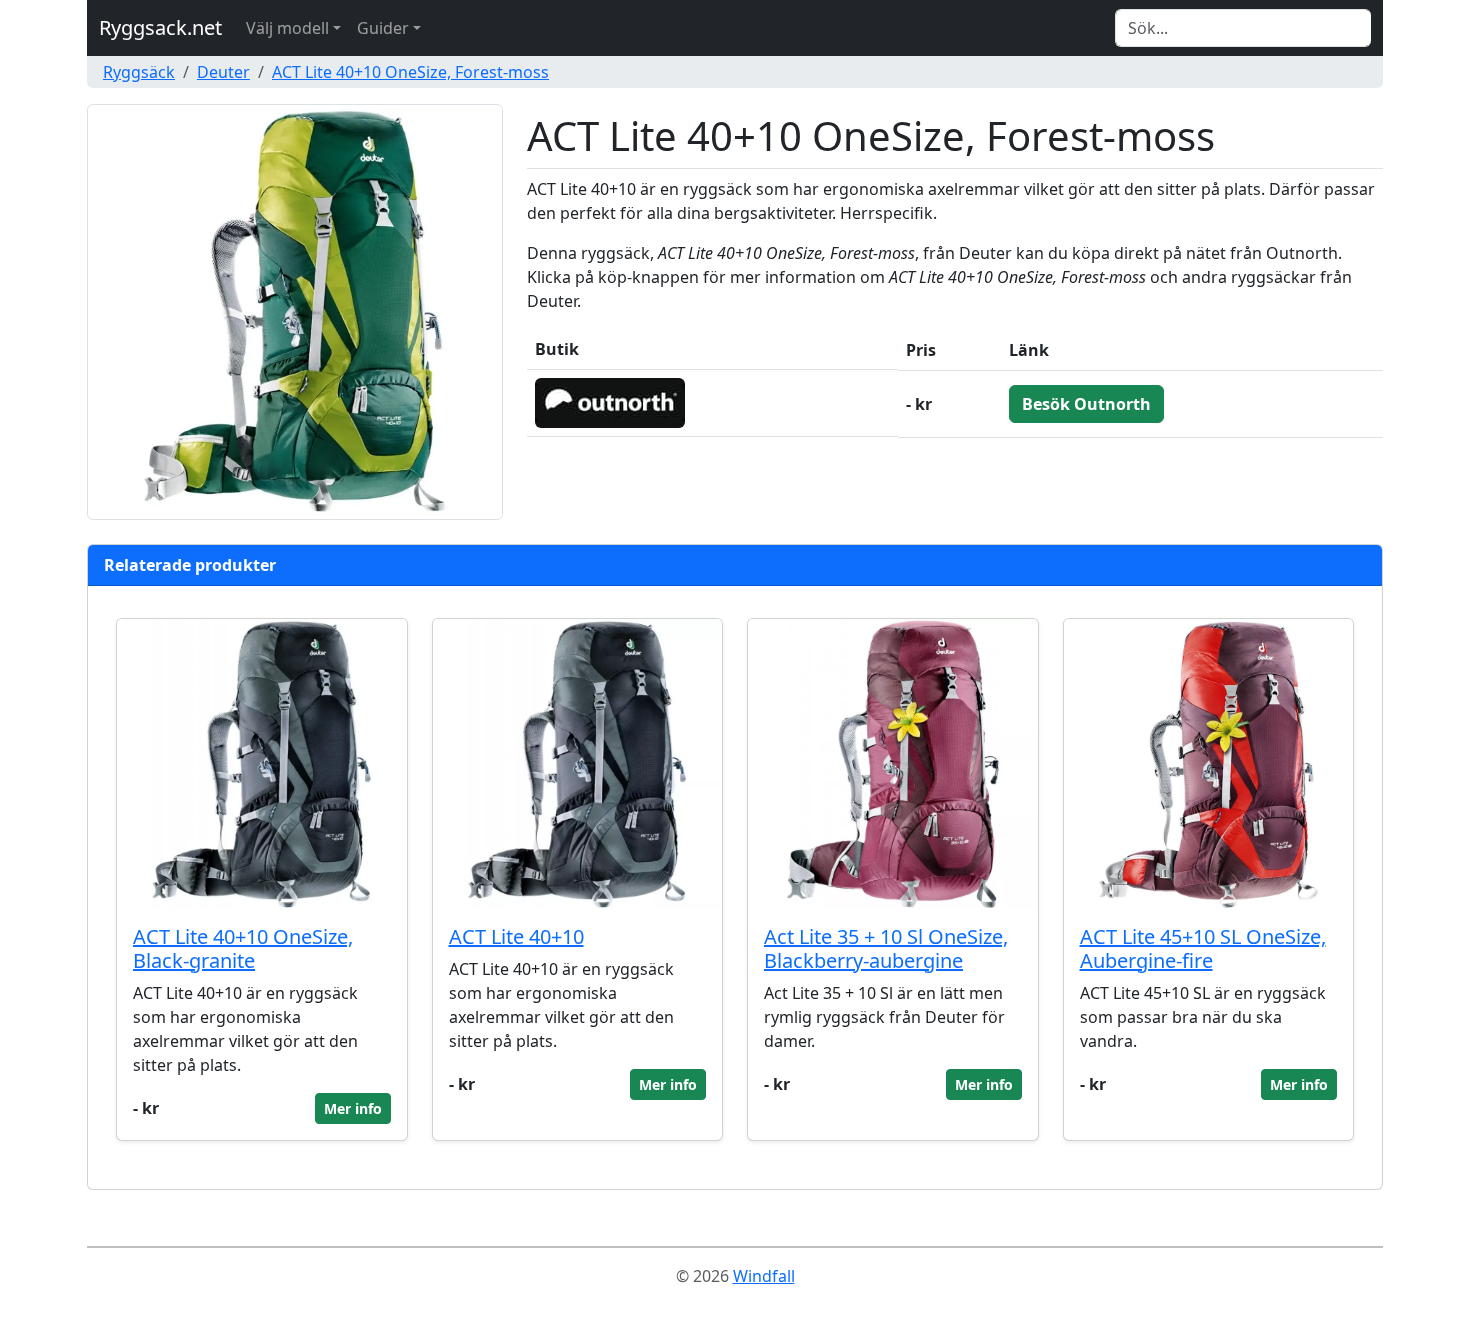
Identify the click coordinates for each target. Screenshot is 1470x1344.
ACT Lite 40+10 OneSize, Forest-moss (410, 72)
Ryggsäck (139, 72)
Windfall (764, 1276)
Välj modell (287, 28)
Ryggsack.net (160, 27)
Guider (383, 28)
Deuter (223, 72)
